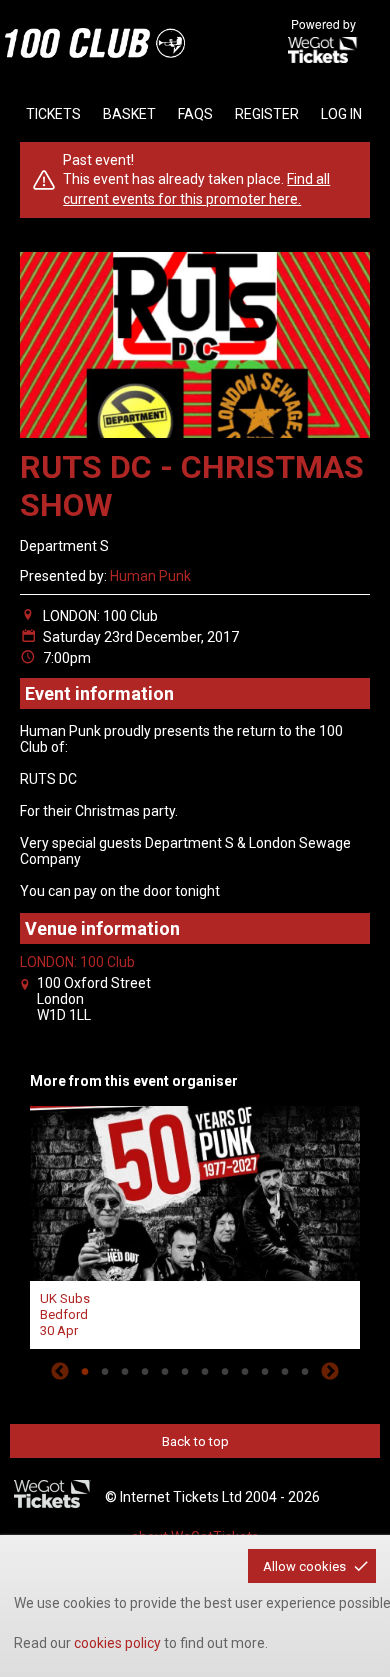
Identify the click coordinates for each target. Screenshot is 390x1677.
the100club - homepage (95, 43)
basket (129, 114)
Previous (60, 1371)
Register (267, 114)
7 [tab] (205, 1371)
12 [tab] (305, 1371)
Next (330, 1371)
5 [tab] (165, 1371)
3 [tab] (125, 1371)
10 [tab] (265, 1371)
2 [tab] (105, 1371)
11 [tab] (285, 1371)
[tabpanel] (195, 1225)
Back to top (195, 1441)
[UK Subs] (195, 1191)
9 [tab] (245, 1371)
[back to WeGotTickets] (52, 1495)
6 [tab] (185, 1371)
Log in (341, 114)
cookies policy (117, 1643)
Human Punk (150, 576)
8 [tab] (225, 1371)
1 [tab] (85, 1371)
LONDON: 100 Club (77, 962)
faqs (195, 114)
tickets (53, 114)
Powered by (323, 23)
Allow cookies (304, 1566)
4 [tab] (145, 1371)
